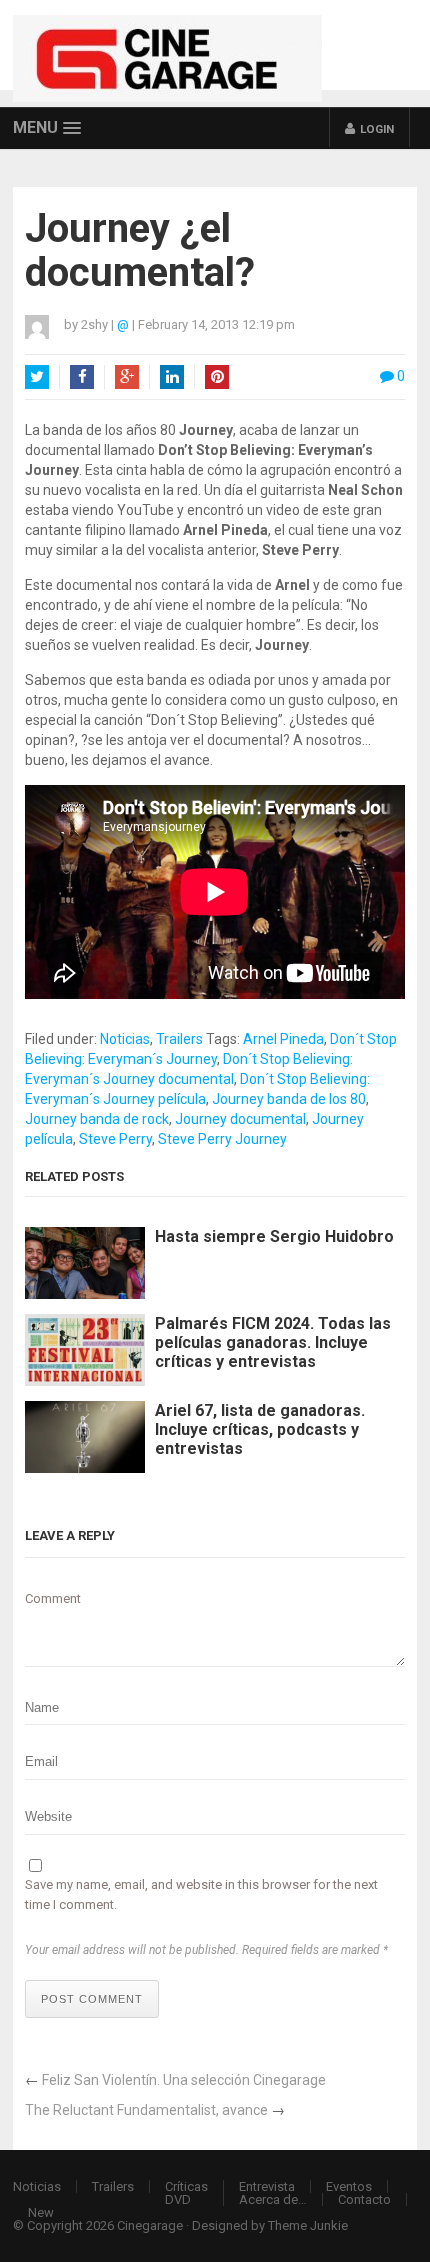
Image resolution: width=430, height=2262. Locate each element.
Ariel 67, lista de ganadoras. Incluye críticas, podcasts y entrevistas (260, 1429)
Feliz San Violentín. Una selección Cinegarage (184, 2080)
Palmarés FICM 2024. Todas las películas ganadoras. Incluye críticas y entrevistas (273, 1342)
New (41, 2212)
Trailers (179, 1039)
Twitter (37, 377)
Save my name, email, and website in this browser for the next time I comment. (201, 1894)
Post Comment (92, 1999)
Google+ (127, 377)
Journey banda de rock (97, 1119)
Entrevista (267, 2186)
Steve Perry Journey (222, 1139)
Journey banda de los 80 (289, 1099)
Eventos (349, 2186)
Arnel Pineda (283, 1039)
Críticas (186, 2186)
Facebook (82, 377)
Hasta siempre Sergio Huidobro (274, 1236)
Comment (53, 1598)
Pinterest (217, 377)
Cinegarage (150, 2225)
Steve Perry (115, 1139)
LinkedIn (172, 377)
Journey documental (240, 1119)
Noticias (125, 1039)
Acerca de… (273, 2199)
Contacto (364, 2199)
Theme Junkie (308, 2225)
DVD (178, 2199)
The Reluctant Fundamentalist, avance (146, 2110)
